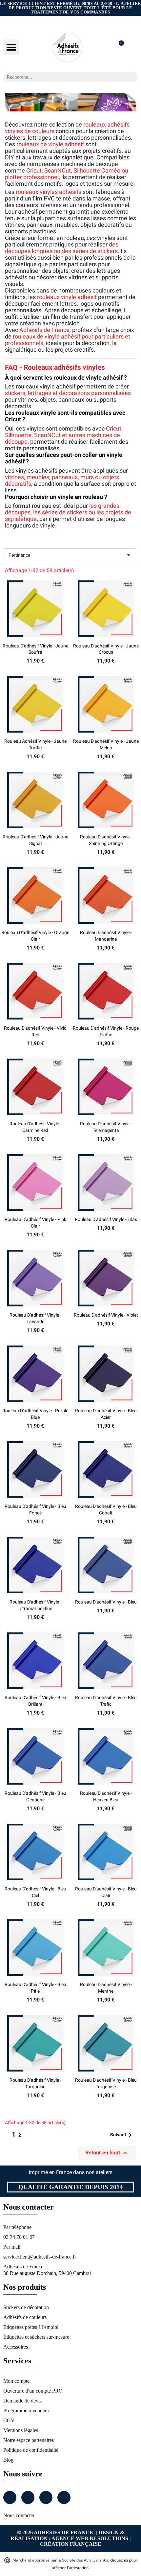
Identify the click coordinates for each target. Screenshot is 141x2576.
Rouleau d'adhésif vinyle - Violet (106, 1315)
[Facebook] (10, 2497)
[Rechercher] (133, 77)
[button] (11, 47)
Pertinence (70, 555)
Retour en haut (107, 2153)
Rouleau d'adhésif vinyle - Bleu (106, 1602)
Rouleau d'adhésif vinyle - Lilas (106, 1219)
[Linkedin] (46, 2497)
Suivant (122, 2135)
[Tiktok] (64, 2497)
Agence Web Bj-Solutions (90, 2538)
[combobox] (62, 77)
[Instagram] (28, 2497)
